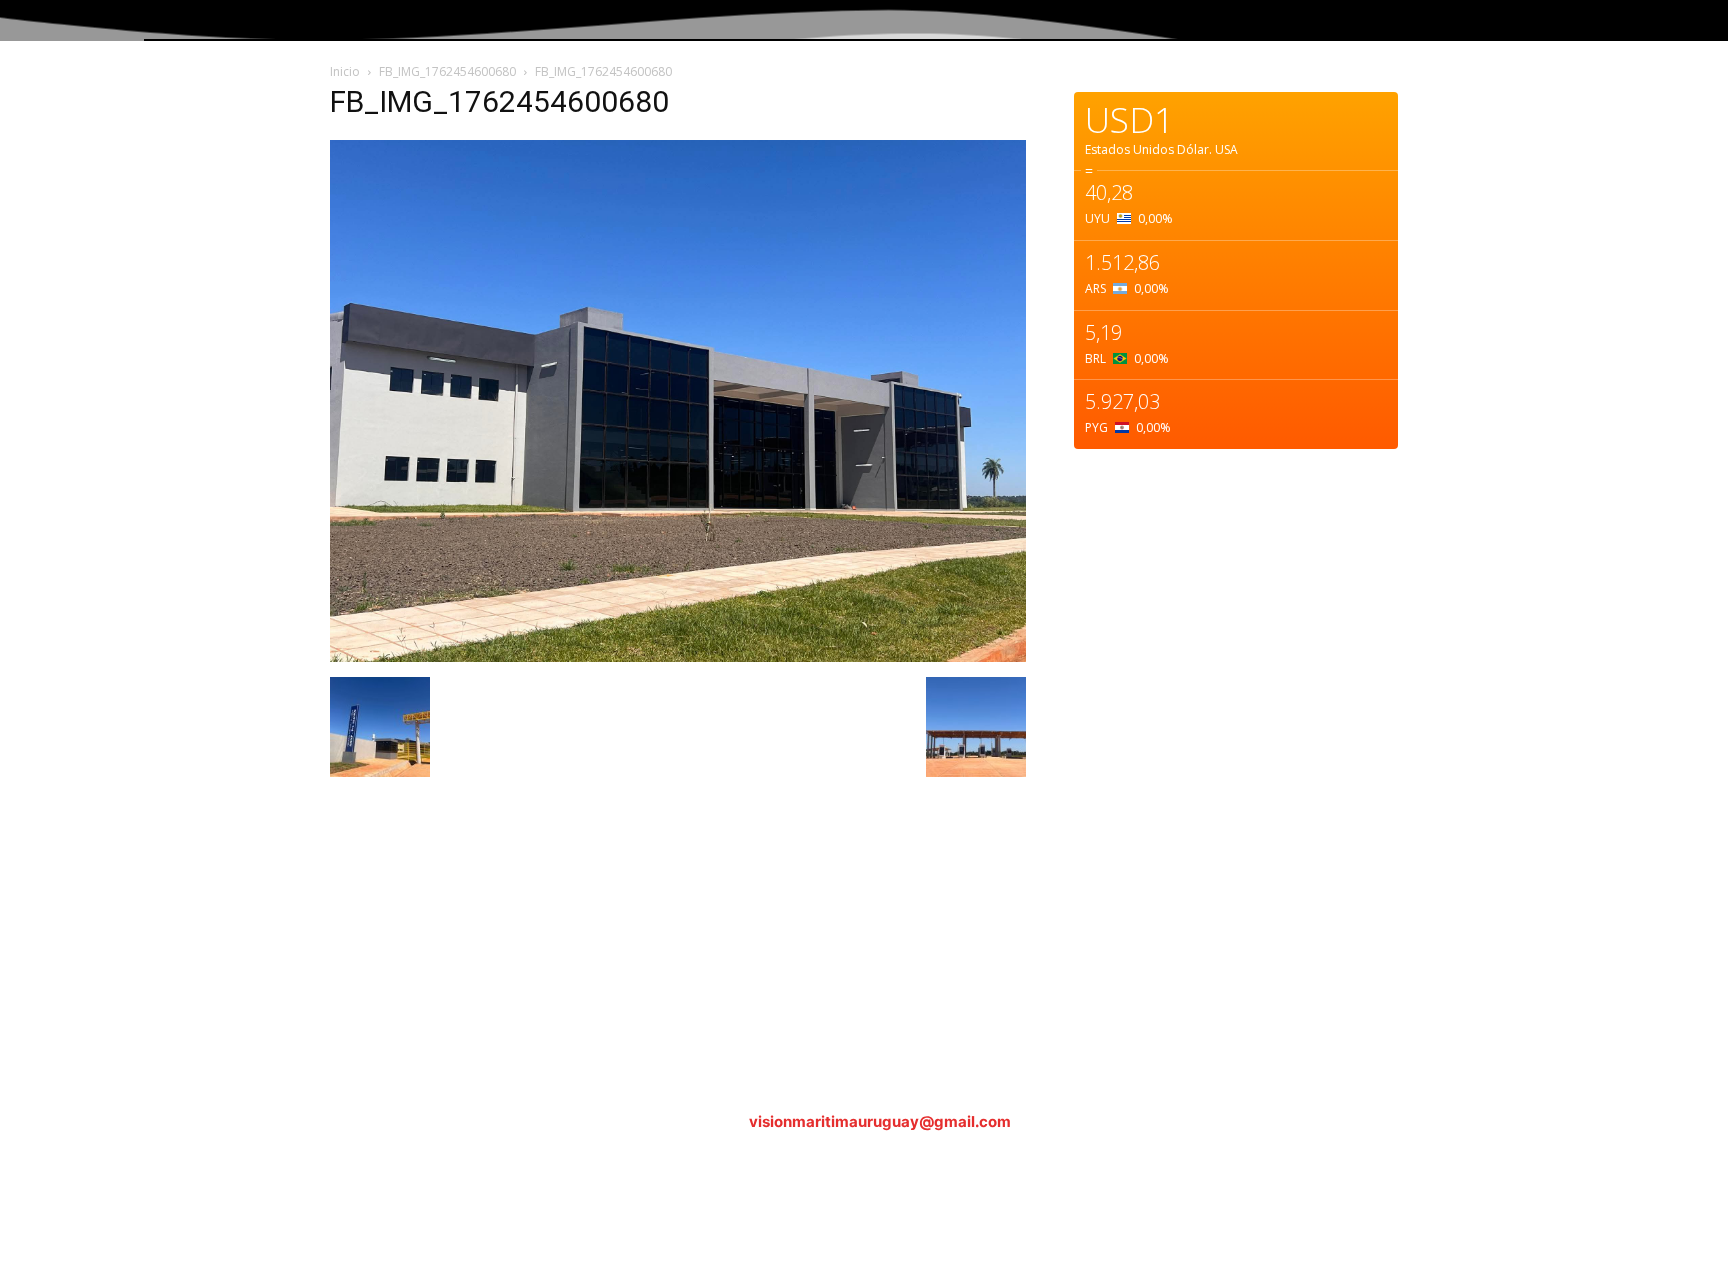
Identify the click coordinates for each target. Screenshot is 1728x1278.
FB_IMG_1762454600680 (447, 71)
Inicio (345, 71)
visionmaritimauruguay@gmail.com (880, 1121)
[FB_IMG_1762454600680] (678, 656)
